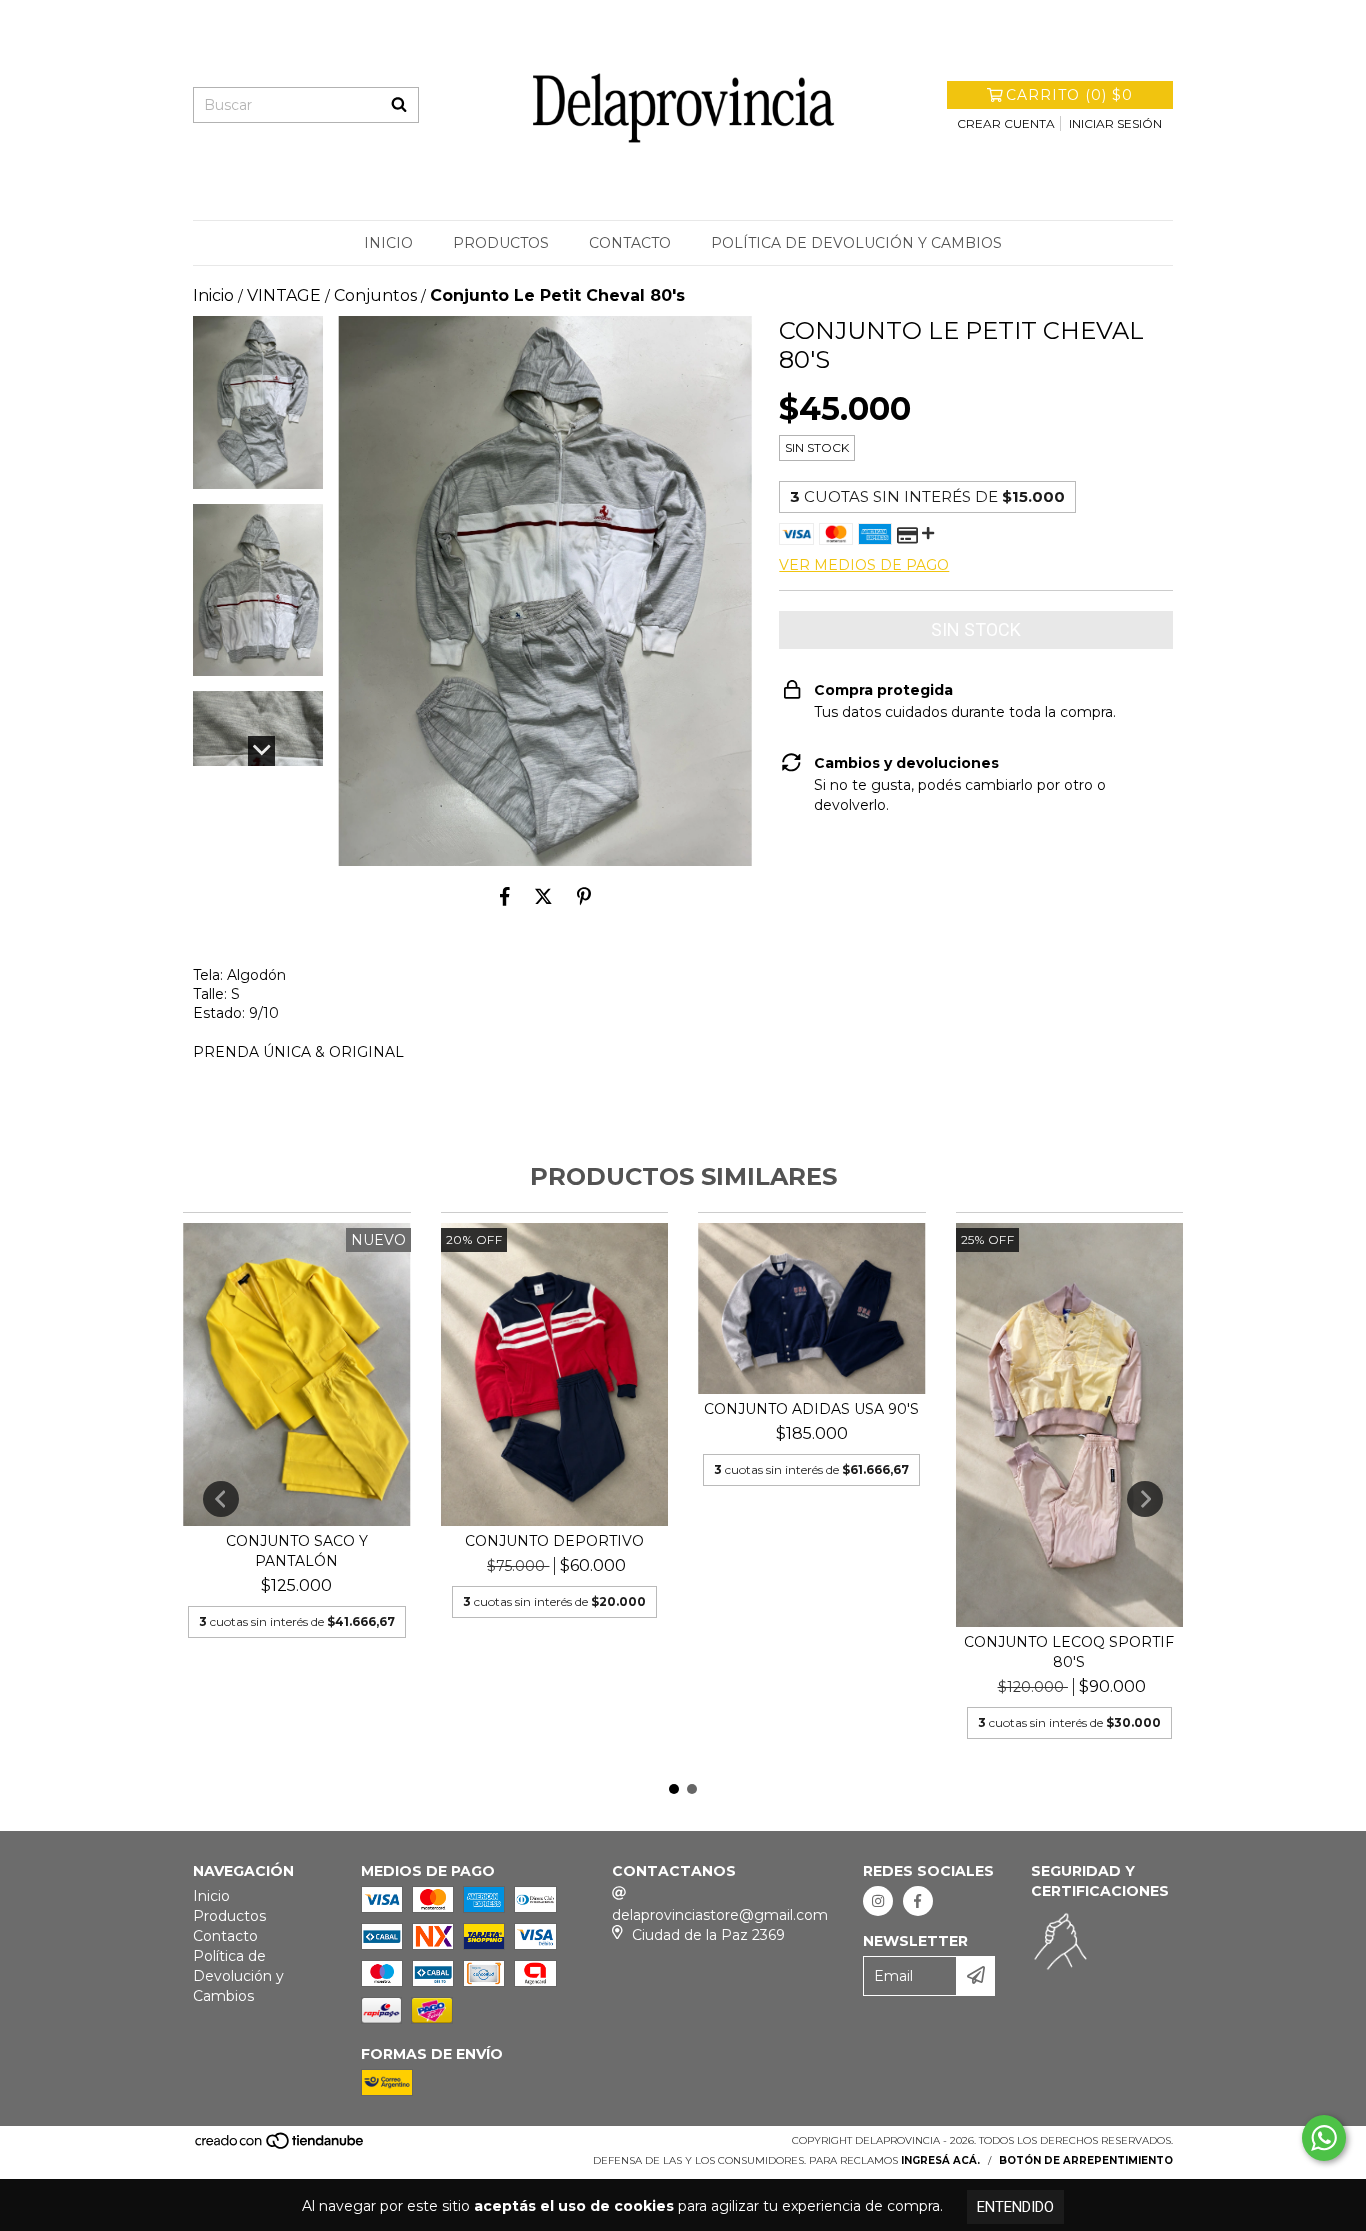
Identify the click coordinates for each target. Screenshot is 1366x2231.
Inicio (388, 243)
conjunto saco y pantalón (297, 1551)
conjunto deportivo (554, 1541)
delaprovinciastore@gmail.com (720, 1915)
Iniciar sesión (1115, 123)
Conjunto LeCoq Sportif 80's (1069, 1652)
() (1069, 95)
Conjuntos (375, 295)
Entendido (1015, 2207)
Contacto (630, 243)
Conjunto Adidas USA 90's (811, 1409)
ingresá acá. (940, 2160)
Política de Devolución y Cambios (856, 243)
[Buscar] (399, 105)
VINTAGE (284, 295)
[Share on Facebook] (505, 896)
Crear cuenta (1006, 123)
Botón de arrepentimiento (1086, 2160)
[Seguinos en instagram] (878, 1901)
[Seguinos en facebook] (918, 1901)
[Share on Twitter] (543, 896)
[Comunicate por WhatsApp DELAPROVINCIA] (1324, 2138)
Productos (501, 243)
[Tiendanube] (280, 2147)
